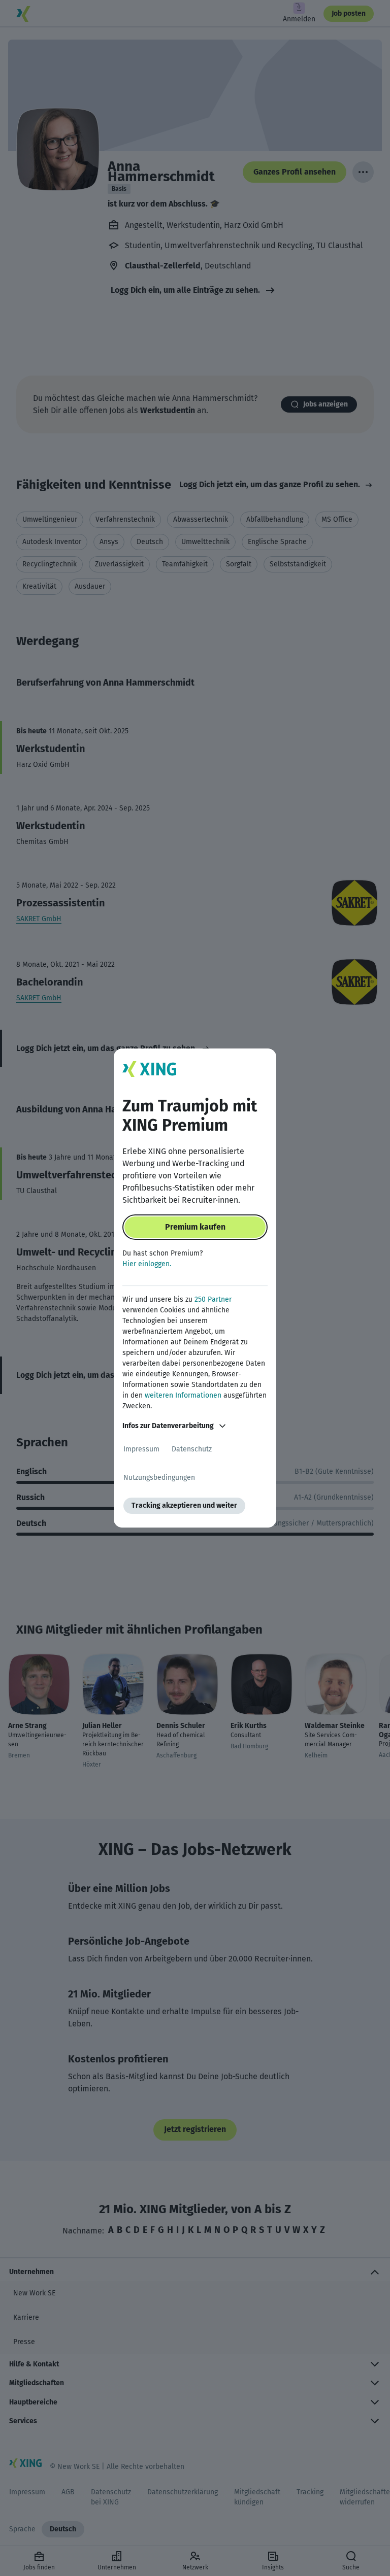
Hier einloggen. (147, 1264)
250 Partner (213, 1299)
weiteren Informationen (183, 1395)
